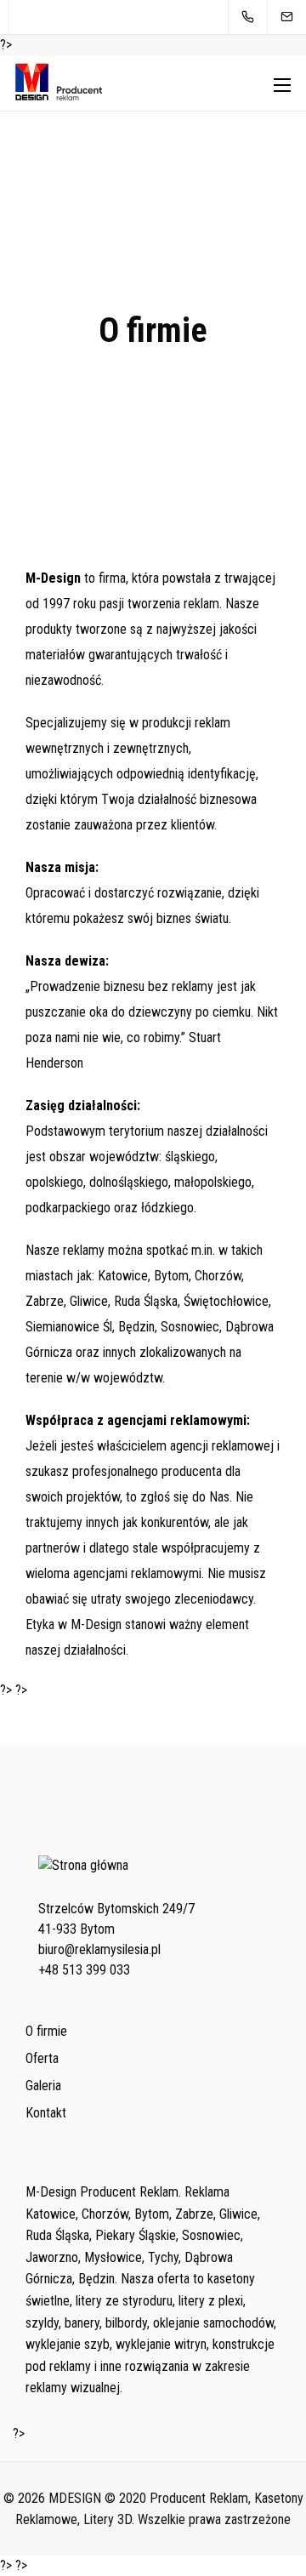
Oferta (42, 2058)
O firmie (46, 2031)
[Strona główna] (83, 1879)
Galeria (43, 2086)
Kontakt (46, 2113)
